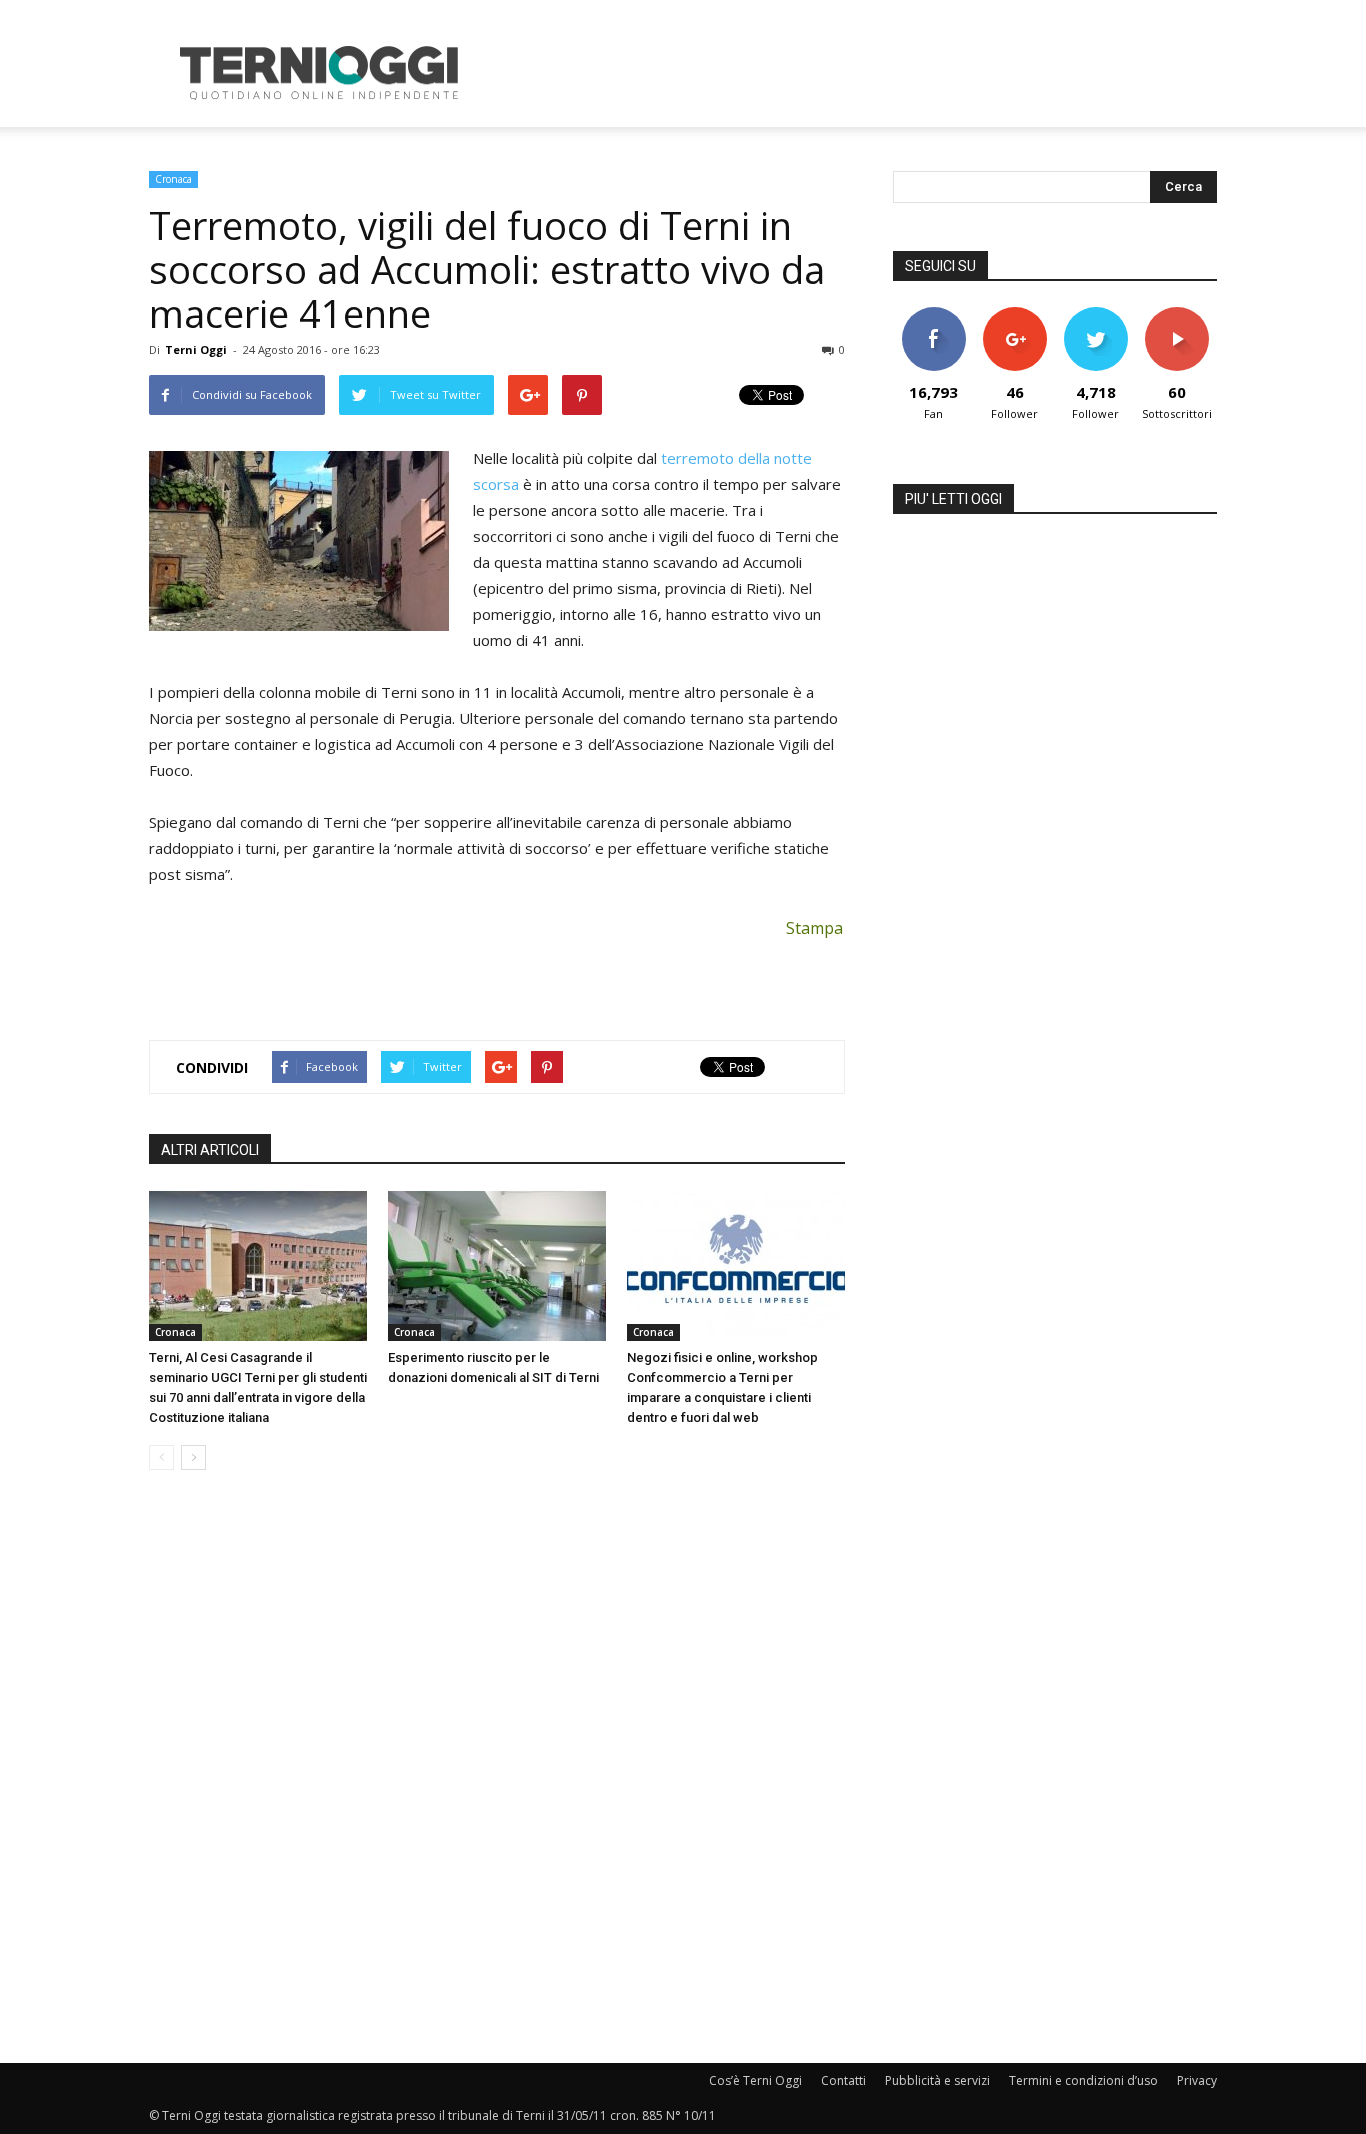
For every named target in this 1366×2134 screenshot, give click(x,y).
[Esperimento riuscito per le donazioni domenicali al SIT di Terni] (497, 1266)
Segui (1014, 314)
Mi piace (934, 314)
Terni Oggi (196, 349)
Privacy (1197, 2080)
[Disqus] (497, 1768)
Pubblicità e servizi (937, 2080)
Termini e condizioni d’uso (1083, 2080)
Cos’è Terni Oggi (755, 2080)
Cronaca (173, 179)
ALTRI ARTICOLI (210, 1150)
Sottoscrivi (1177, 314)
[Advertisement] (853, 73)
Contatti (843, 2080)
